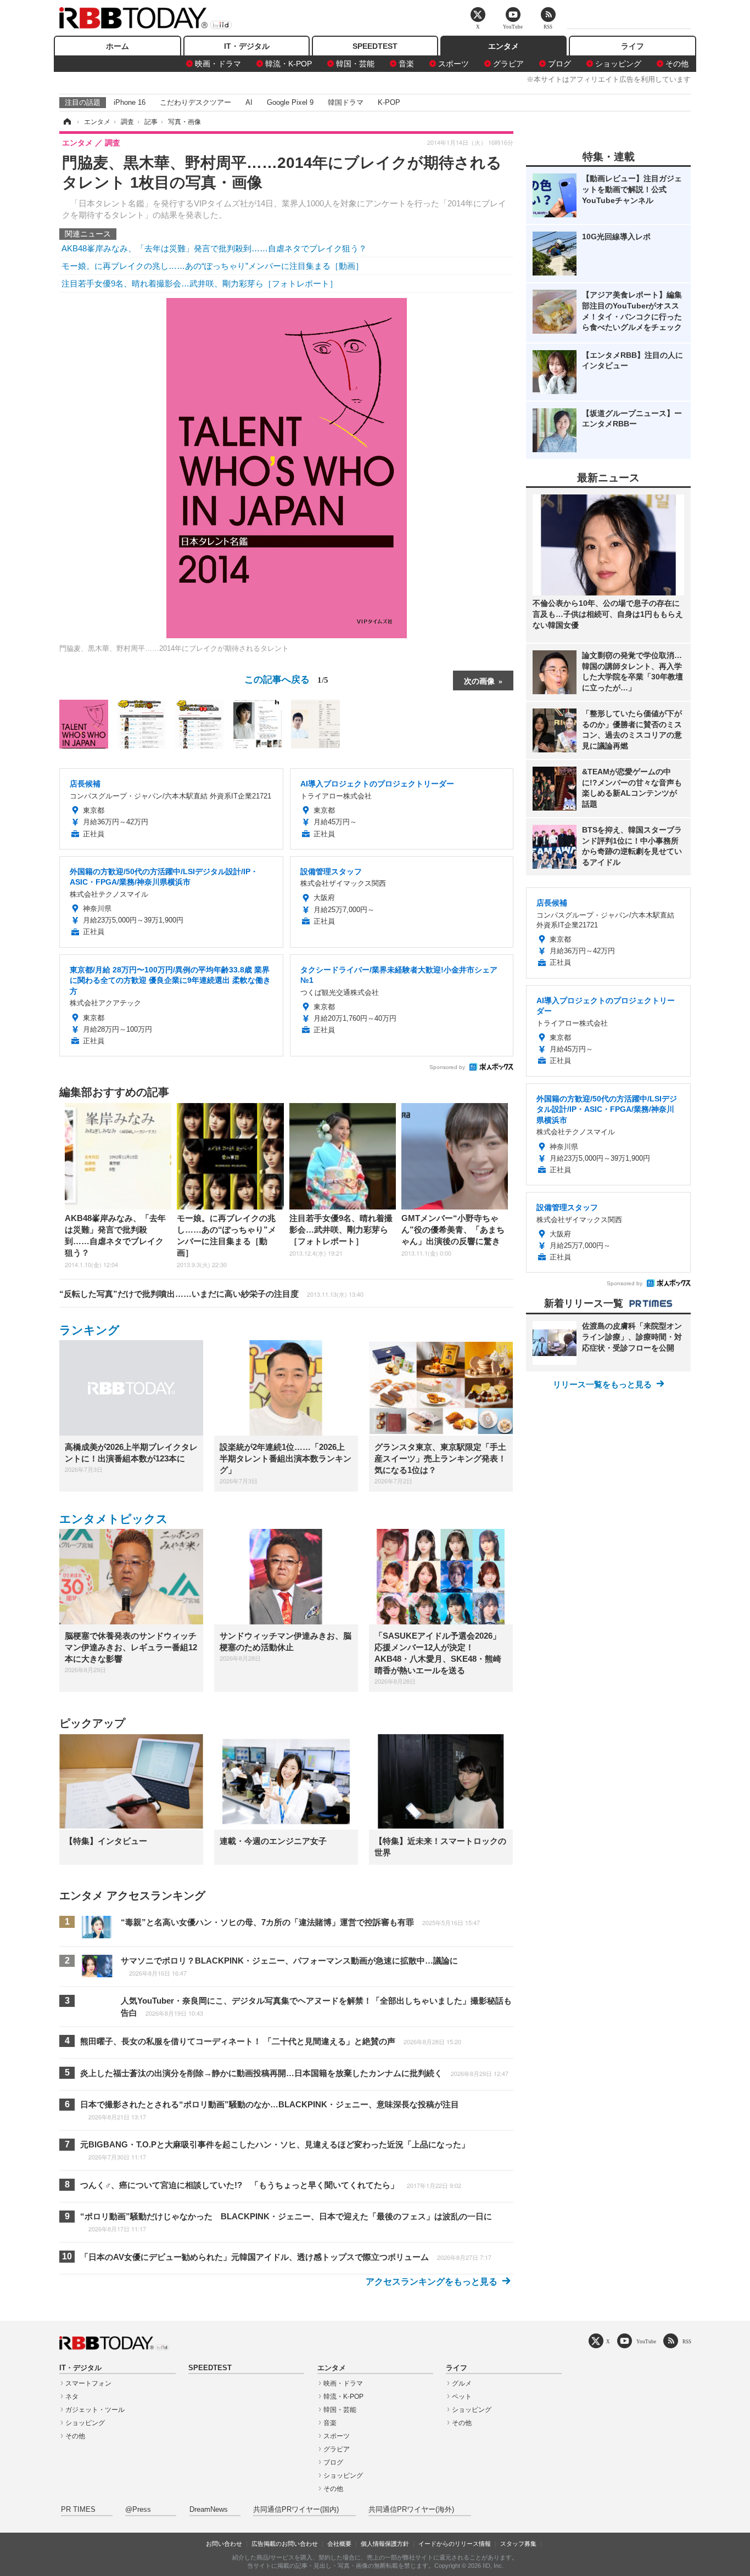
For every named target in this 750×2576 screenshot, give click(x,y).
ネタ (72, 2397)
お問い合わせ (224, 2544)
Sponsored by (447, 1067)
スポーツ (454, 64)
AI (249, 102)
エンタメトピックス (114, 1519)
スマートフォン (88, 2383)
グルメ (462, 2383)
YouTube (646, 2341)
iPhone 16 (130, 102)
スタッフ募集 (518, 2544)
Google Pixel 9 (290, 102)
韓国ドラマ (346, 102)
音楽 (406, 64)
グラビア (508, 64)
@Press (138, 2510)
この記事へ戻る (286, 679)
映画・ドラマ (218, 64)
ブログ (559, 64)
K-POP (389, 102)
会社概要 (339, 2544)
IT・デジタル (247, 46)
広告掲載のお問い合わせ (285, 2544)
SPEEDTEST (375, 46)
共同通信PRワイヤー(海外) (411, 2510)
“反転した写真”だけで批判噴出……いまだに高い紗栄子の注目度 (211, 1294)
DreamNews (209, 2510)
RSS (687, 2341)
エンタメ (503, 46)
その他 (677, 64)
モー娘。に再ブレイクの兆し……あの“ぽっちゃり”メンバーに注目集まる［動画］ (212, 266)
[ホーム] (66, 122)
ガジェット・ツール (95, 2410)
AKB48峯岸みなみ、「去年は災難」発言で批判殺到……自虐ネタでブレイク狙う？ (214, 248)
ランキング (89, 1330)
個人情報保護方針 (385, 2544)
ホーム (117, 46)
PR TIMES (78, 2510)
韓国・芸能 (355, 64)
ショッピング (618, 64)
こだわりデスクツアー (195, 102)
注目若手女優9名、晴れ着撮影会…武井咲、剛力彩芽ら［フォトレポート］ (200, 283)
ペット (462, 2397)
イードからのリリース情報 (455, 2544)
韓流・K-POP (289, 64)
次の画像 (479, 680)
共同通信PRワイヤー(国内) (296, 2510)
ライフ (633, 46)
